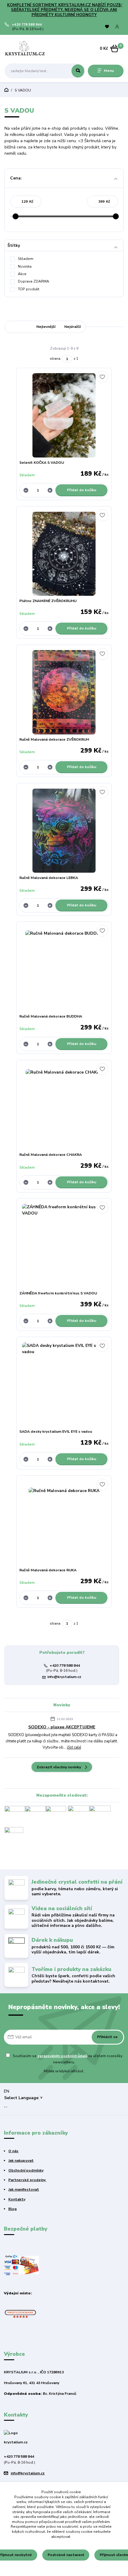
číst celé (74, 1747)
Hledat (78, 71)
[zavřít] (121, 6)
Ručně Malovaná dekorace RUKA (48, 1570)
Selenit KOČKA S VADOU (42, 463)
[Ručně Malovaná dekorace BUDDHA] (64, 969)
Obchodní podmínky (26, 2170)
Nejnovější (18, 327)
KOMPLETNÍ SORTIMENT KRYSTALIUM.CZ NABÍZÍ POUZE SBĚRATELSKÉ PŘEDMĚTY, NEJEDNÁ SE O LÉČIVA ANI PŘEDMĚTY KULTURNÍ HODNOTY (64, 10)
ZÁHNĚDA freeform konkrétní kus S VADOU (58, 1293)
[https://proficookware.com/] (20, 2313)
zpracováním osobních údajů (62, 2056)
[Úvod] (26, 49)
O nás (13, 2151)
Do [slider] (116, 216)
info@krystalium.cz (64, 1677)
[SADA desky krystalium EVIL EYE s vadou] (64, 1385)
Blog (13, 2209)
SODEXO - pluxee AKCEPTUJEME (62, 1727)
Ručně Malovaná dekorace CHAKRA (51, 1155)
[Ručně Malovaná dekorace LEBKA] (64, 831)
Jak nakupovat (21, 2161)
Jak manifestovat (24, 2189)
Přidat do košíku (82, 490)
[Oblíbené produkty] (107, 27)
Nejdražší (72, 327)
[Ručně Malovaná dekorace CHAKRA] (64, 1108)
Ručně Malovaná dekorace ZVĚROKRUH (54, 739)
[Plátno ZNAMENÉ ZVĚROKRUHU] (64, 554)
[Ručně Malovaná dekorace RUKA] (64, 1523)
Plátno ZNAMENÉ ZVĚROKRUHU (48, 601)
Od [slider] (15, 216)
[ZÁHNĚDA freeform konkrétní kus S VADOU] (64, 1246)
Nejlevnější (46, 327)
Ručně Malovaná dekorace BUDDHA (51, 1016)
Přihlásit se (107, 2037)
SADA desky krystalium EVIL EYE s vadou (56, 1432)
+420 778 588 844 (27, 25)
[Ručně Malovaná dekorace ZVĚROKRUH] (64, 692)
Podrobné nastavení (66, 2555)
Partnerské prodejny (27, 2180)
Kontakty (17, 2199)
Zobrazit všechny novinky (59, 1767)
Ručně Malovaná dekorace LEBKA (49, 878)
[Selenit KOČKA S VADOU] (64, 415)
